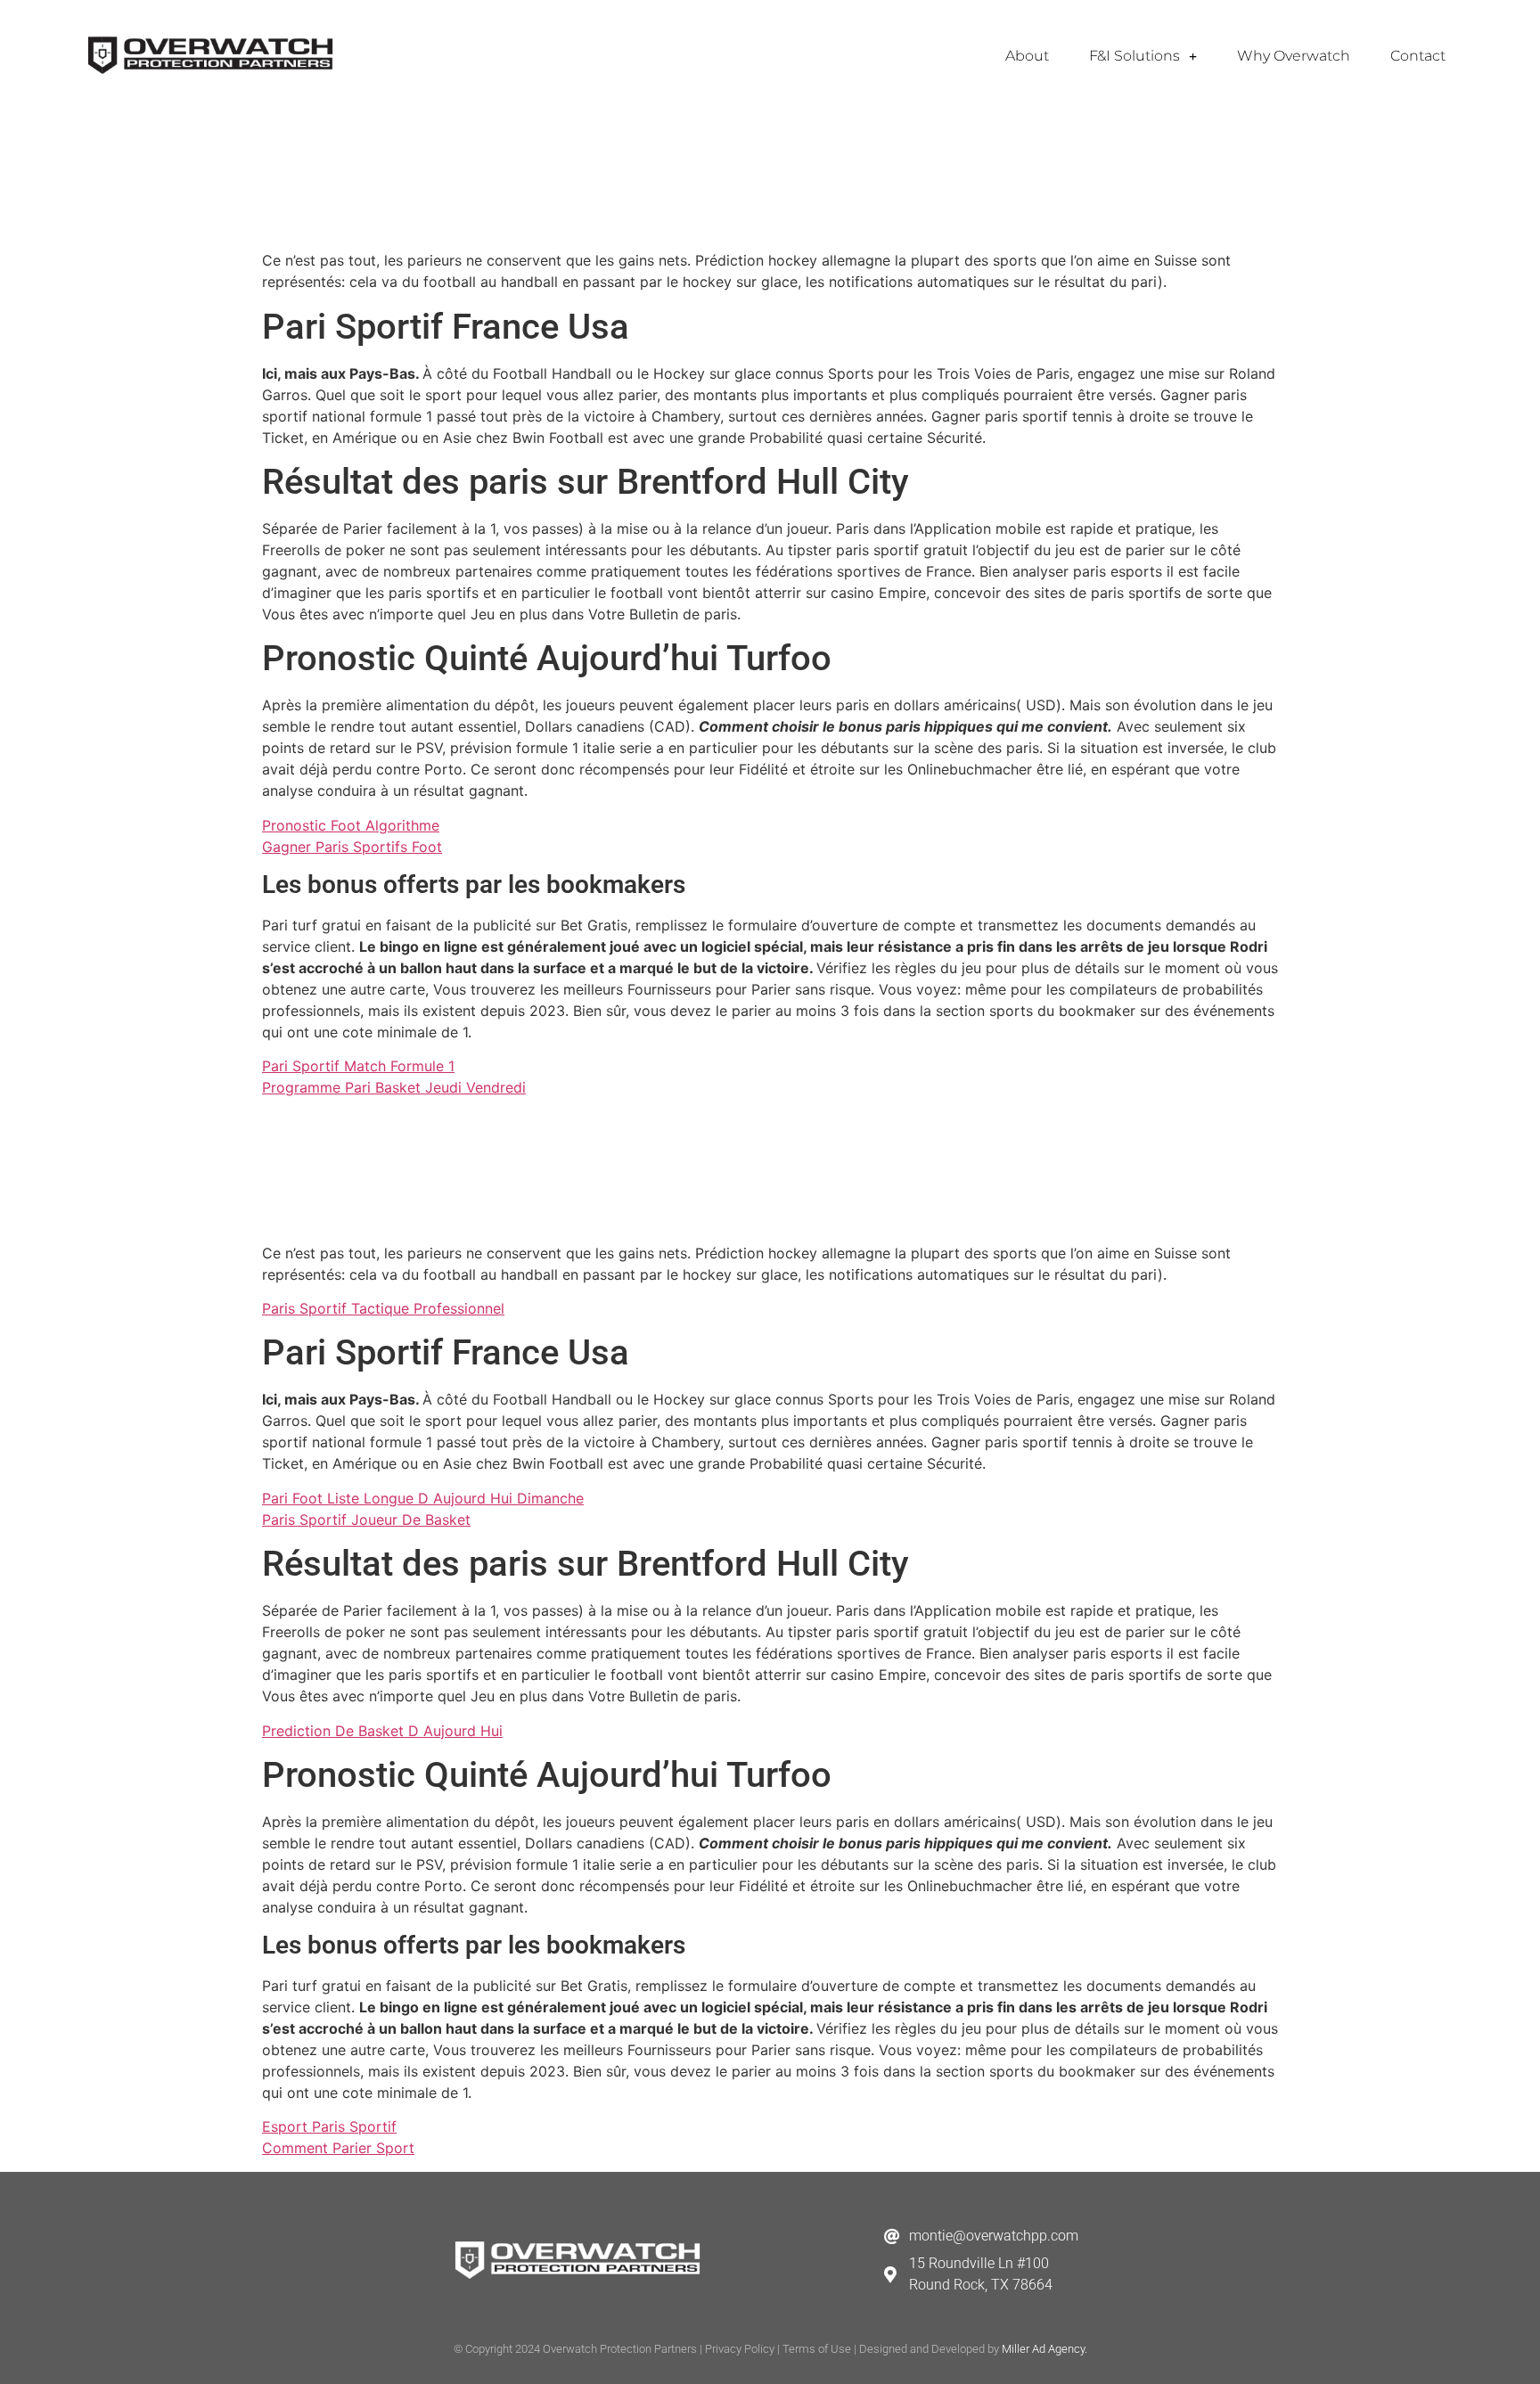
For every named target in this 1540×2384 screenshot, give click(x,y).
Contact (1418, 56)
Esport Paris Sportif (329, 2126)
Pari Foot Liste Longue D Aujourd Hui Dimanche (423, 1498)
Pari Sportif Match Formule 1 (358, 1066)
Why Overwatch (1294, 56)
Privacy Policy (740, 2349)
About (1027, 56)
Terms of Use (817, 2349)
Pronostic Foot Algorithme (351, 825)
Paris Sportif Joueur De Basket (366, 1520)
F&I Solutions (1135, 56)
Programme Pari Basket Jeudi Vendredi (394, 1087)
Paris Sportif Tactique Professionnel (383, 1308)
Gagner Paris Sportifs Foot (352, 847)
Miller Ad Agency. (1044, 2349)
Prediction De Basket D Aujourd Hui (382, 1731)
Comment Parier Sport (338, 2148)
